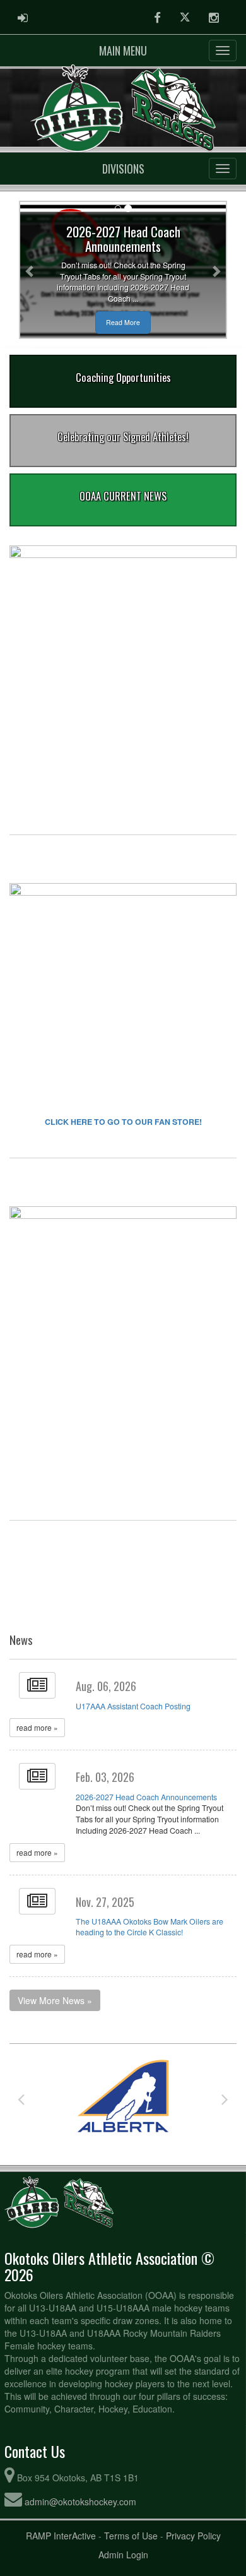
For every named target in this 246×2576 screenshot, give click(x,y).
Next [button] (225, 2099)
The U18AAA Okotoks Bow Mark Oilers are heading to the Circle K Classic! (149, 1927)
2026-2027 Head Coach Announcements (146, 1797)
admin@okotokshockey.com (80, 2502)
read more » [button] (37, 1727)
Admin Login (123, 2555)
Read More (123, 322)
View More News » (55, 2000)
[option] (112, 2099)
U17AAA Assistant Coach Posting (133, 1706)
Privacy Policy (193, 2536)
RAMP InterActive (61, 2536)
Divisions (123, 169)
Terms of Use (131, 2536)
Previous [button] (21, 2099)
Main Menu (123, 50)
